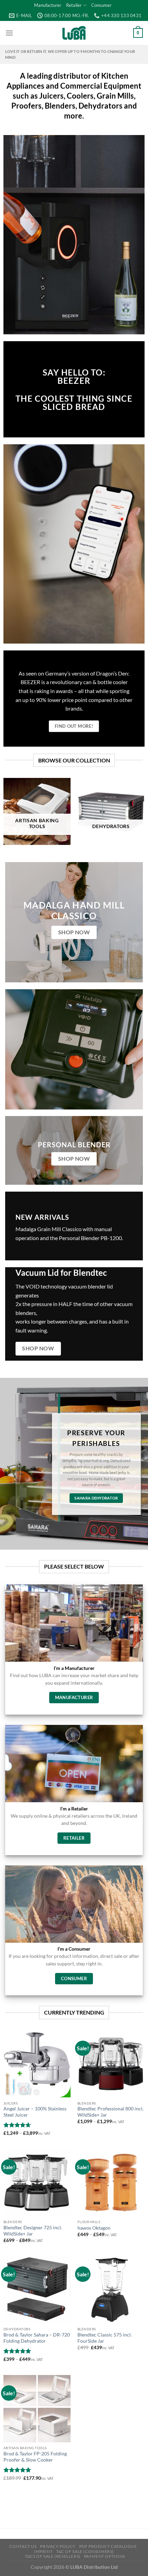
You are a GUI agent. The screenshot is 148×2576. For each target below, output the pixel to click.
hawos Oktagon (94, 2228)
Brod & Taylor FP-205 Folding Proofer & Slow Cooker (35, 2457)
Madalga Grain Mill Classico (49, 1229)
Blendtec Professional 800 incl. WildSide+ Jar (110, 2112)
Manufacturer (48, 5)
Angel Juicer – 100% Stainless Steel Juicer (35, 2112)
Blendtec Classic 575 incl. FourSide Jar (105, 2338)
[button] (9, 33)
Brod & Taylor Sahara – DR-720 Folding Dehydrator (37, 2338)
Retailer (74, 5)
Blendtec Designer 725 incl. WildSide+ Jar (33, 2231)
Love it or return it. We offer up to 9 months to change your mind (70, 54)
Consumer (101, 5)
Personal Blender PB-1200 (90, 1238)
